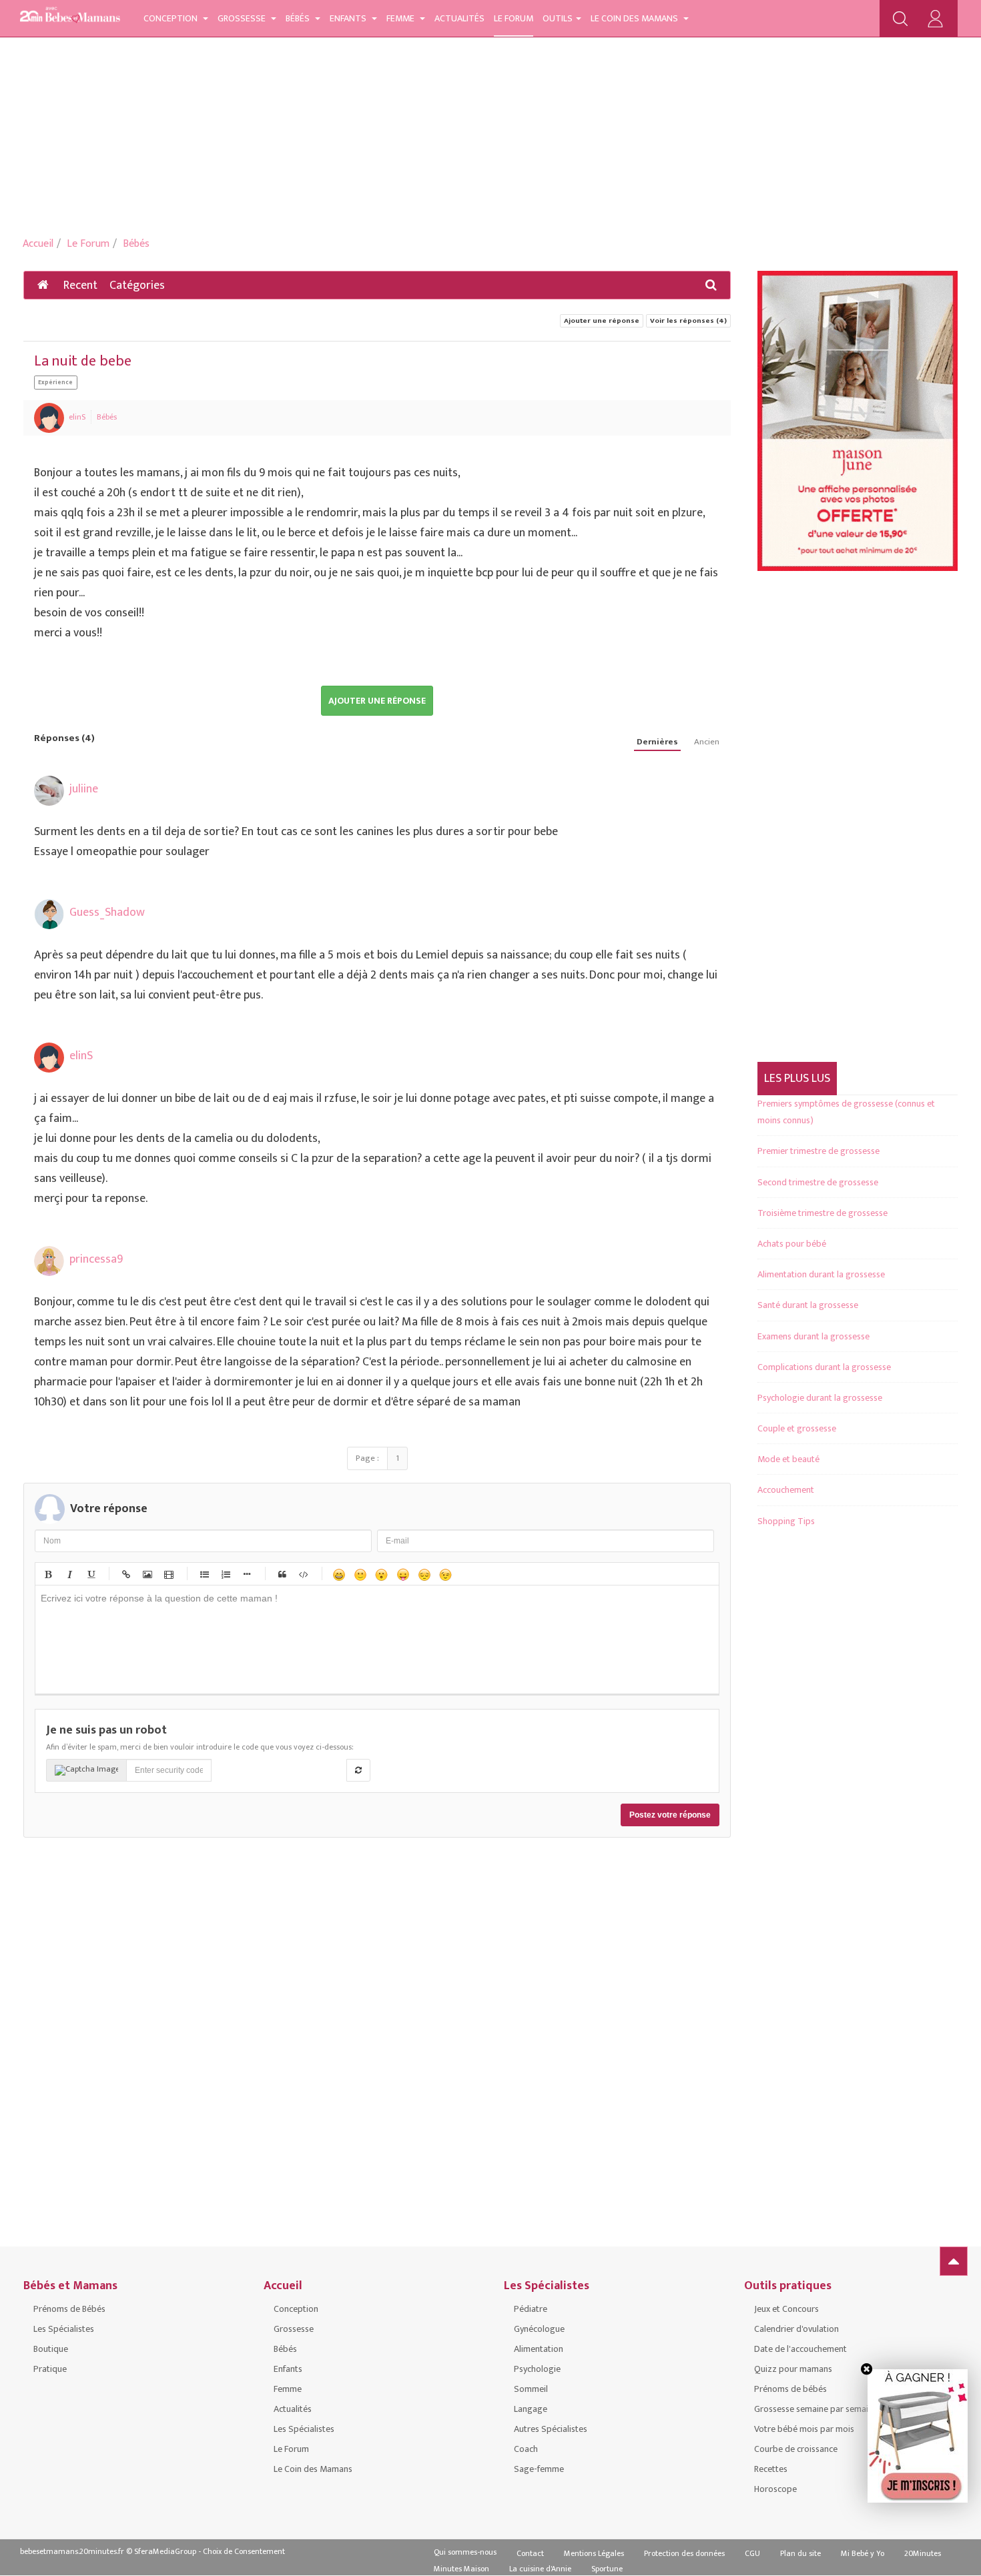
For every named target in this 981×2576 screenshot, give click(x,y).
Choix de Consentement (244, 2551)
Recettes (771, 2469)
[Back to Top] (954, 2261)
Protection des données (684, 2553)
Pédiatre (531, 2309)
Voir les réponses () (688, 321)
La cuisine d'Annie (540, 2569)
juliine (84, 789)
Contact (530, 2553)
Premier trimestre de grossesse (819, 1151)
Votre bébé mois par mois (804, 2429)
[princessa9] (49, 1261)
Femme (401, 18)
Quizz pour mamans (793, 2369)
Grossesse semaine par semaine (816, 2409)
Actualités (459, 18)
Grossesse (243, 18)
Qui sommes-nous (465, 2552)
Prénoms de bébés (790, 2389)
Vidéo (168, 1574)
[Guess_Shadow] (49, 914)
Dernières (657, 742)
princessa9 (96, 1259)
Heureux (338, 1574)
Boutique (51, 2349)
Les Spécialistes (64, 2329)
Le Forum (514, 18)
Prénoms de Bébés (69, 2309)
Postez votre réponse (670, 1815)
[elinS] (49, 418)
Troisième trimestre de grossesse (823, 1213)
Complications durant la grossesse (824, 1367)
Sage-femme (539, 2469)
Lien (125, 1574)
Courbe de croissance (796, 2449)
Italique (69, 1574)
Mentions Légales (594, 2553)
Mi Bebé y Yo (863, 2553)
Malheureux (424, 1574)
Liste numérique (225, 1574)
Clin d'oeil (445, 1574)
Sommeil (531, 2389)
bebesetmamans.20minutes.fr (72, 2551)
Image (147, 1574)
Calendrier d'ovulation (796, 2329)
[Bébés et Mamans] (70, 17)
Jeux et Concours (786, 2309)
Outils (558, 18)
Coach (526, 2449)
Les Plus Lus (797, 1079)
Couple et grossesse (797, 1428)
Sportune (607, 2569)
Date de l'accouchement (800, 2349)
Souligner (90, 1574)
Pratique (50, 2369)
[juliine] (49, 791)
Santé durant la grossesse (808, 1305)
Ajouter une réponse (602, 321)
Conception (172, 18)
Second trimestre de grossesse (818, 1182)
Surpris (381, 1574)
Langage (531, 2409)
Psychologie (537, 2369)
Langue (402, 1574)
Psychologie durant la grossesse (820, 1398)
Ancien (707, 742)
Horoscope (775, 2489)
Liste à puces (204, 1574)
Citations (282, 1574)
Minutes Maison (461, 2569)
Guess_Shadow (107, 912)
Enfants (349, 18)
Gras (47, 1574)
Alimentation (539, 2349)
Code (303, 1574)
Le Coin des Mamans (635, 18)
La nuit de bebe (83, 361)
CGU (752, 2553)
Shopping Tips (786, 1521)
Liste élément (246, 1574)
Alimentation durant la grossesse (821, 1274)
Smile (360, 1574)
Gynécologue (539, 2329)
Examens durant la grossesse (813, 1336)
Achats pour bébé (792, 1244)
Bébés (299, 18)
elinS (77, 417)
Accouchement (786, 1490)
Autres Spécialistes (551, 2429)
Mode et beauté (788, 1459)
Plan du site (800, 2553)
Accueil (38, 244)
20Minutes (923, 2553)
